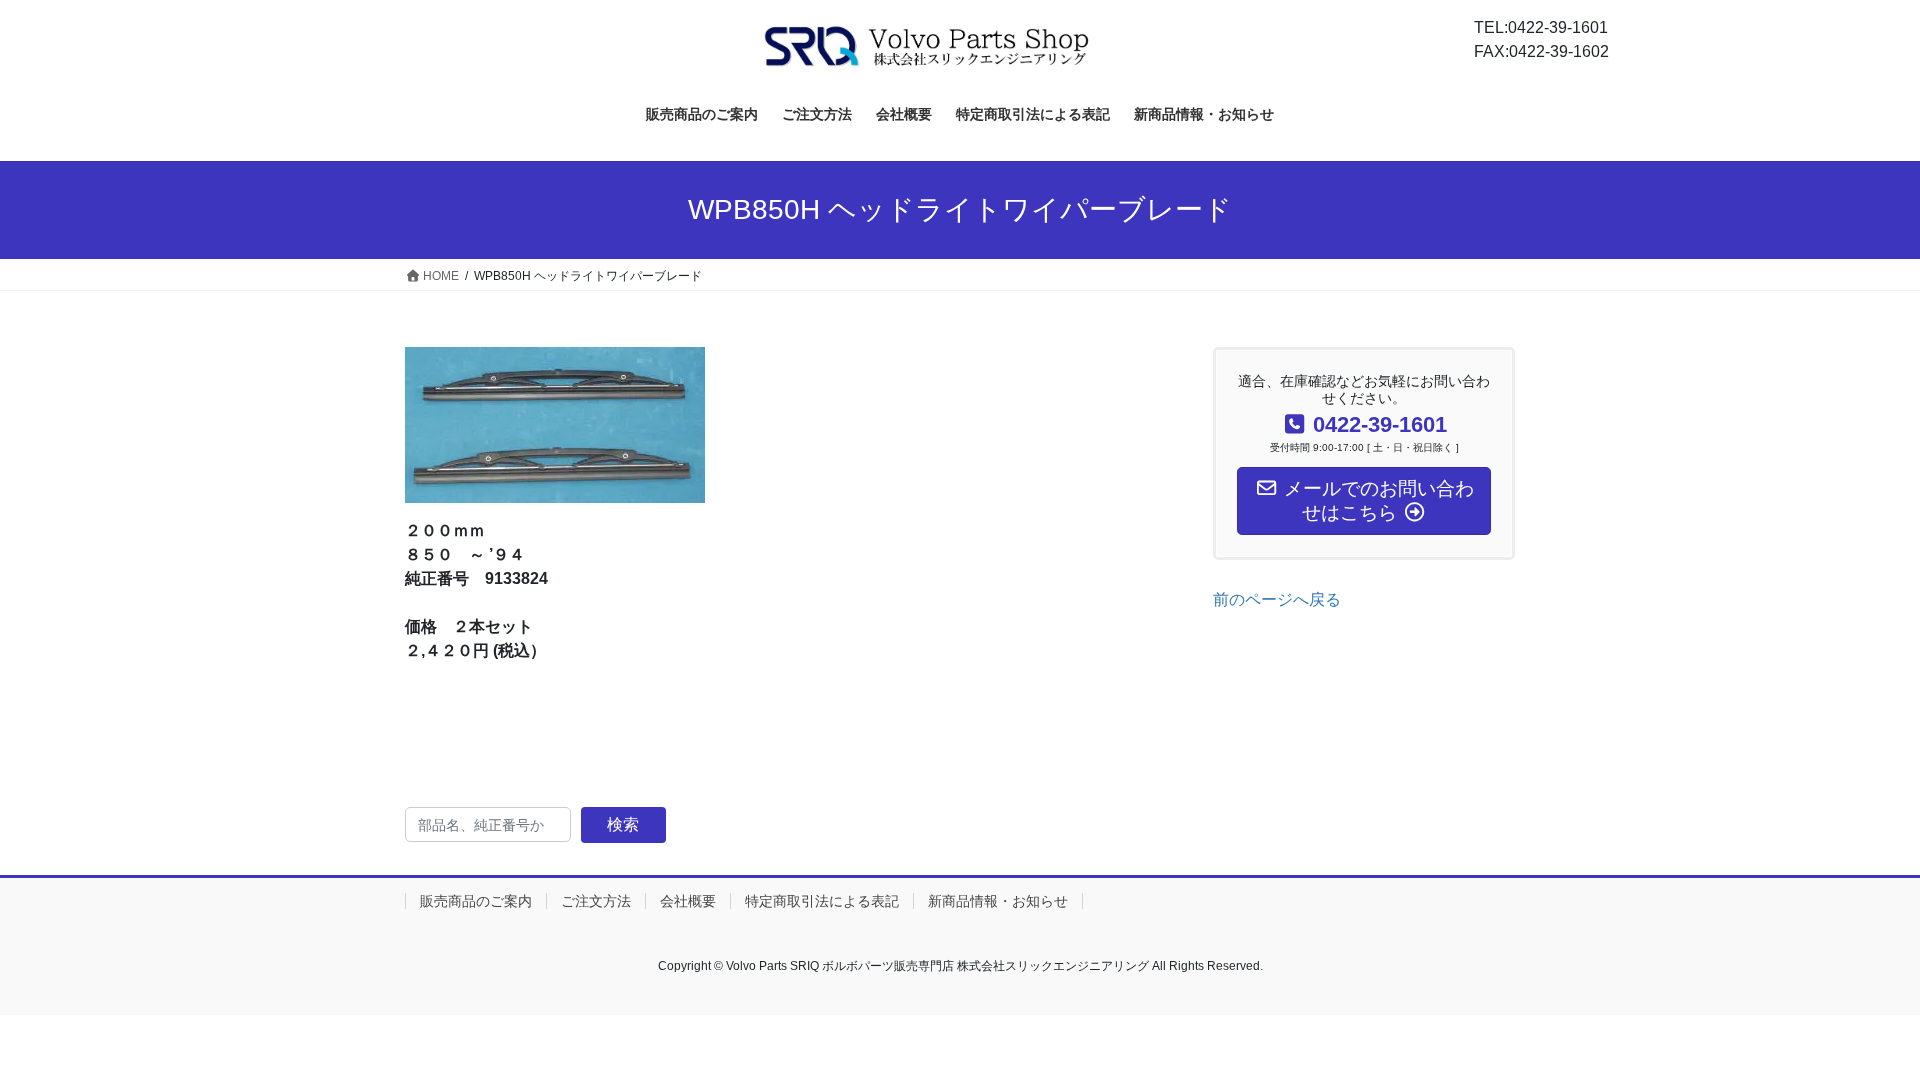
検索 (623, 824)
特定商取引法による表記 (822, 901)
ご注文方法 (596, 901)
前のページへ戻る (1277, 599)
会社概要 (688, 901)
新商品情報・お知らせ (998, 901)
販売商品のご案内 (476, 901)
